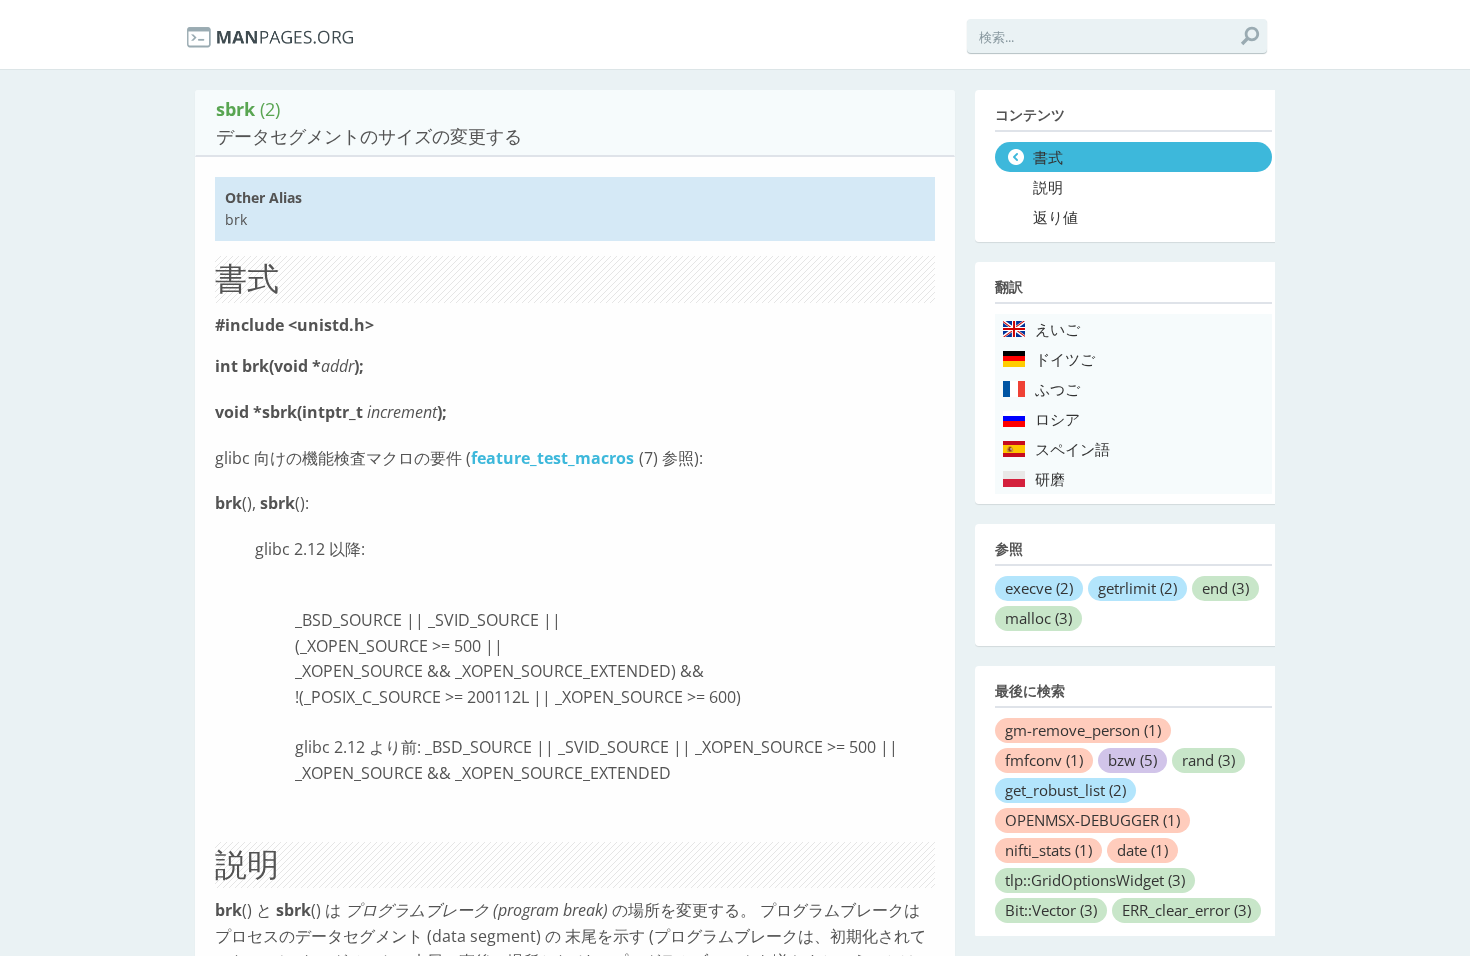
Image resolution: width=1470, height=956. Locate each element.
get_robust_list (1065, 790)
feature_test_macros (552, 458)
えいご (1057, 330)
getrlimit (1137, 588)
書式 (1048, 158)
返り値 (1055, 218)
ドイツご (1065, 360)
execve (1039, 588)
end (1225, 588)
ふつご (1057, 390)
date (1142, 850)
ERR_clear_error (1186, 910)
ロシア (1057, 420)
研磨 (1050, 480)
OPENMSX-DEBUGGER (1092, 820)
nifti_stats (1048, 850)
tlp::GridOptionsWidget (1095, 880)
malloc (1038, 618)
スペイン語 (1072, 450)
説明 (1048, 188)
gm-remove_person (1083, 730)
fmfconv (1044, 760)
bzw (1132, 760)
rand (1208, 760)
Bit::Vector (1051, 910)
